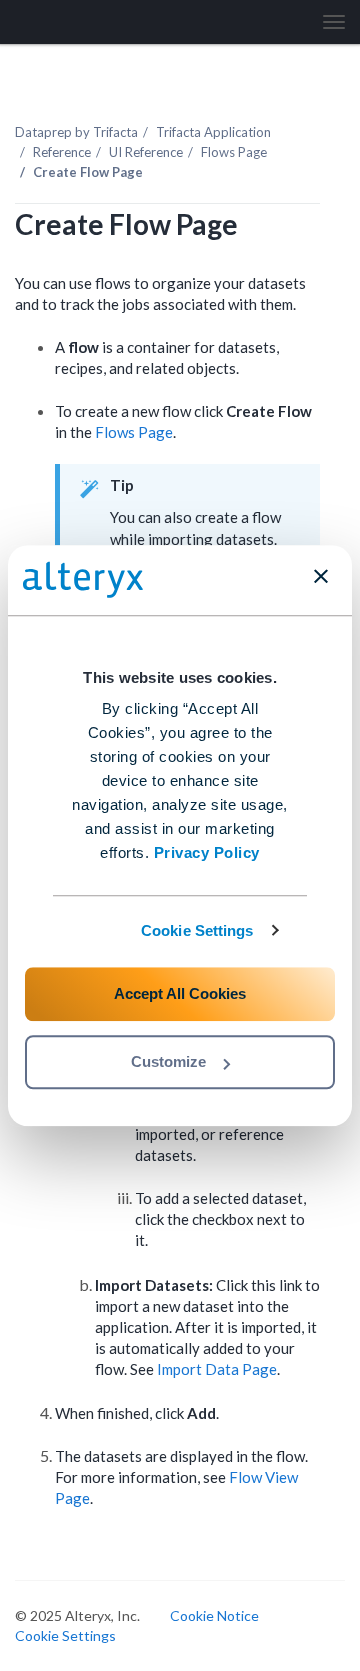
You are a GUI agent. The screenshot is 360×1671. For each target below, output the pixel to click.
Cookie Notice (214, 1615)
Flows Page (234, 152)
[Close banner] (321, 576)
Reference (62, 152)
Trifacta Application (213, 132)
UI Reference (146, 152)
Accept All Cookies (180, 993)
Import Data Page (217, 1369)
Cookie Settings (197, 930)
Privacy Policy (207, 852)
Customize (168, 1061)
